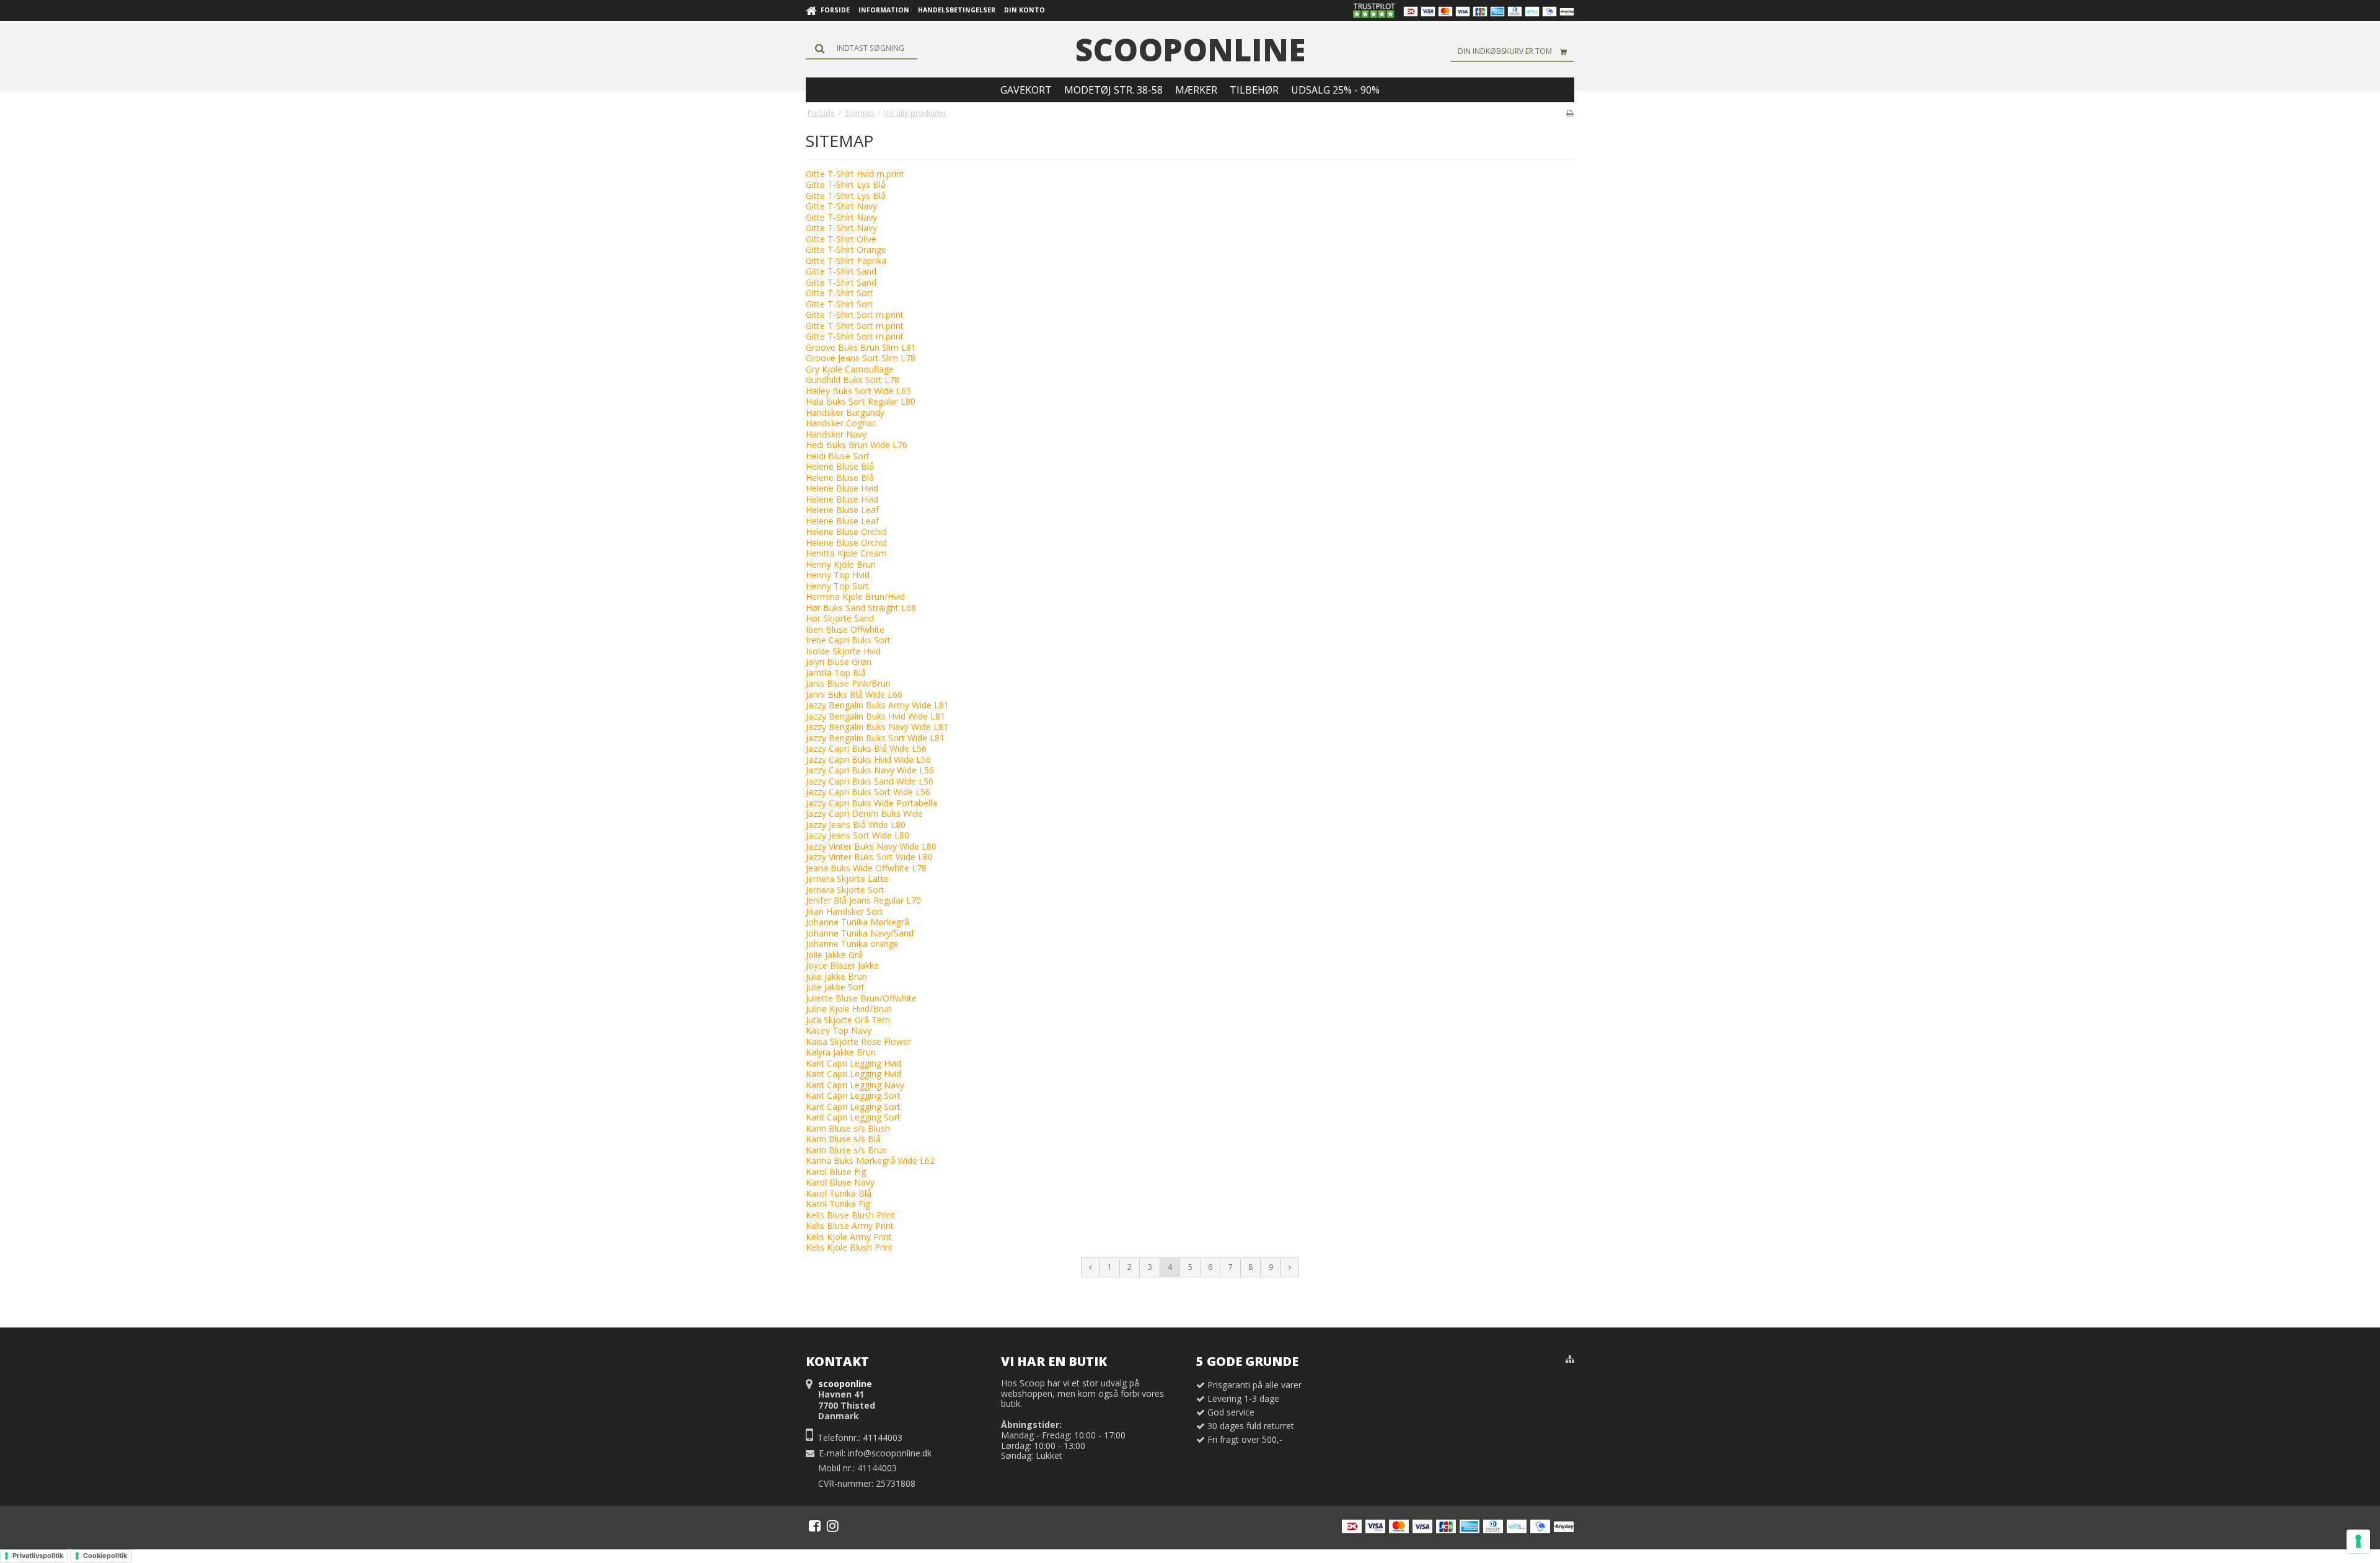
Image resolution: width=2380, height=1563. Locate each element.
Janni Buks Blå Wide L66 (854, 694)
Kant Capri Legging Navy (855, 1085)
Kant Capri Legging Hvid (853, 1063)
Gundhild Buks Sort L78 (853, 380)
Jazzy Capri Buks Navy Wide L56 (870, 770)
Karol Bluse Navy (840, 1182)
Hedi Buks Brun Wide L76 (857, 445)
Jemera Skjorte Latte (847, 878)
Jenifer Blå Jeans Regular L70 (863, 900)
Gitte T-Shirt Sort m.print (855, 315)
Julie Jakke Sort (835, 987)
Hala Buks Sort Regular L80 (861, 401)
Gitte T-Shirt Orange (846, 249)
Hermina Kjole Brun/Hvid (855, 597)
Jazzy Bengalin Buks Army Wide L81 (877, 705)
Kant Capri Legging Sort (853, 1095)
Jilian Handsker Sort (844, 911)
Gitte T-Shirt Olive (841, 239)
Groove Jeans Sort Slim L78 (861, 358)
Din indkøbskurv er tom (1505, 51)
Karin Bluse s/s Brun (846, 1150)
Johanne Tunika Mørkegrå (857, 922)
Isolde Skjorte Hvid (843, 651)
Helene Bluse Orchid (846, 531)
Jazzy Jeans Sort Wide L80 (857, 835)
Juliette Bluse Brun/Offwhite (861, 998)
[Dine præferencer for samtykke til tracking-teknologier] (2358, 1541)
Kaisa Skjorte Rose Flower (858, 1041)
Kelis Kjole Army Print (849, 1237)
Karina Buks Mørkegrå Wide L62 (870, 1160)
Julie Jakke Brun (836, 976)
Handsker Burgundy (845, 412)
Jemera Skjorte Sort (845, 890)
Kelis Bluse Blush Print (850, 1215)
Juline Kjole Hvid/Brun (849, 1009)
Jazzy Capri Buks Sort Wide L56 (868, 792)
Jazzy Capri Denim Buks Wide (864, 813)
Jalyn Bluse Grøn (839, 662)
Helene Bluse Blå (840, 466)
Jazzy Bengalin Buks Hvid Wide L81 (875, 716)
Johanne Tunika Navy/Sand (860, 933)
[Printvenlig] (1570, 113)
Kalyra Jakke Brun (841, 1052)
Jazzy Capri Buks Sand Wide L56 (870, 781)
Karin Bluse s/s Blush (848, 1128)
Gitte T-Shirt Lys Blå (846, 184)
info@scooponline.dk (890, 1453)
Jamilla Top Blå (836, 673)
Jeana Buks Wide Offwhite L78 (866, 868)
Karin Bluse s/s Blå (843, 1139)
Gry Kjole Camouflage (850, 369)
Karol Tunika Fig (838, 1204)
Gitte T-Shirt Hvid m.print (855, 174)
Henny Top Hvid (838, 575)
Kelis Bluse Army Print (850, 1226)
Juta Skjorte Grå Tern (848, 1020)
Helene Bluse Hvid (842, 488)
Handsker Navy (836, 434)
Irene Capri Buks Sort (848, 640)
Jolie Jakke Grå (834, 955)
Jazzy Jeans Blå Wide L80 (856, 825)
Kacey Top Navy (839, 1030)
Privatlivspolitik (38, 1556)
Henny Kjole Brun (841, 564)
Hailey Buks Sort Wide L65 (858, 391)
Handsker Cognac (841, 423)
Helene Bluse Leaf (842, 510)
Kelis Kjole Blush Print (849, 1247)
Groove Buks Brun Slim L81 (861, 347)
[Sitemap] (1570, 1359)
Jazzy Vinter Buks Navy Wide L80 (871, 846)
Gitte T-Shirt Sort (840, 293)
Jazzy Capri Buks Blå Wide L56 (866, 748)
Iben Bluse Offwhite (845, 629)
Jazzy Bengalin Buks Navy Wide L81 (877, 727)
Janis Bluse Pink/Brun (848, 683)
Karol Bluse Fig (836, 1172)
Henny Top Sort (837, 586)
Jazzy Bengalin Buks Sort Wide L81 (875, 738)
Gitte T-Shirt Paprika (846, 261)
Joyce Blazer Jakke (842, 965)
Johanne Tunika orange (852, 944)
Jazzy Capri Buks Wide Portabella (871, 803)
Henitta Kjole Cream (846, 553)
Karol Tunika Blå (839, 1193)
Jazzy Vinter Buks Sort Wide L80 (869, 857)
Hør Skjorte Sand (840, 618)
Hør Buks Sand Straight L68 (861, 608)
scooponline (1190, 50)
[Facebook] (815, 1526)
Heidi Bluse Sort (838, 456)
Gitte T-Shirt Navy (841, 206)
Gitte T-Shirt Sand (841, 271)
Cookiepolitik (105, 1556)
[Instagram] (833, 1526)
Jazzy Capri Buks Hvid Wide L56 (868, 759)
